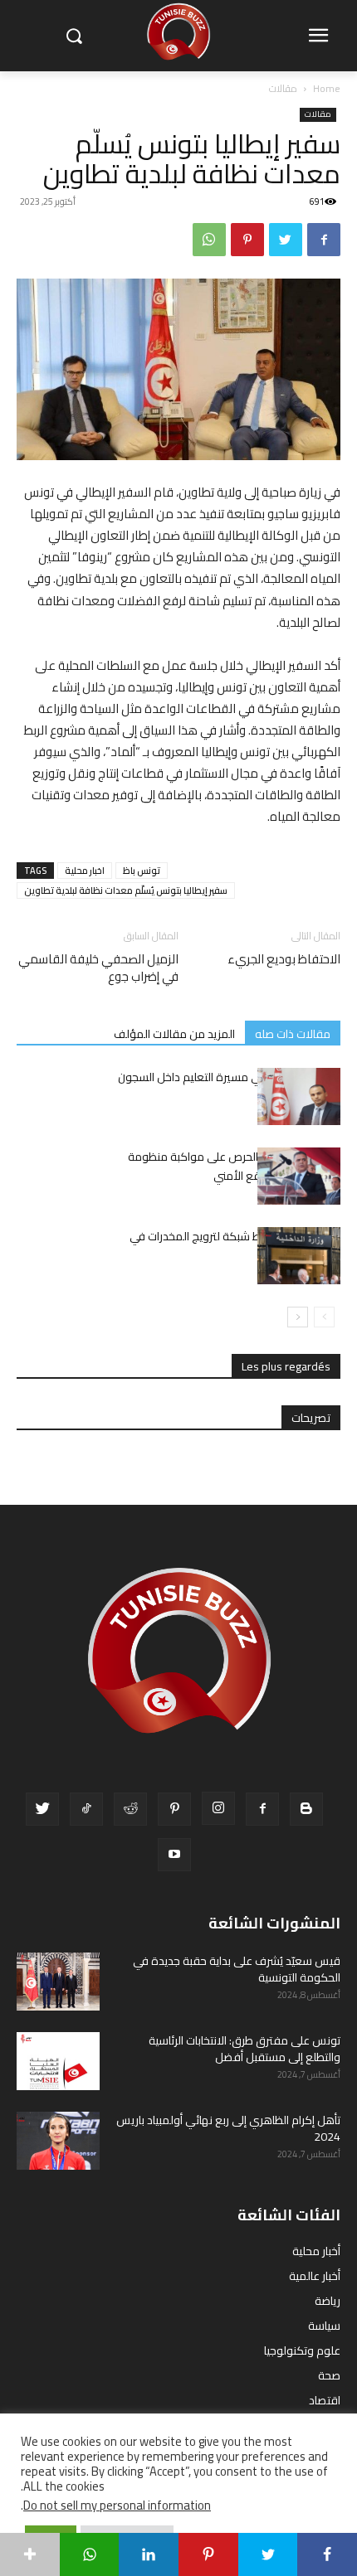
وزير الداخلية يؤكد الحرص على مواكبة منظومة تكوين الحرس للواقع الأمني (234, 1166)
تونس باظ (142, 871)
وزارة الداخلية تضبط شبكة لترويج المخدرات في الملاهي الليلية (235, 1246)
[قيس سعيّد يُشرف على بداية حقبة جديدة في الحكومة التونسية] (58, 1982)
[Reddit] (130, 1809)
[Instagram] (218, 1808)
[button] (73, 36)
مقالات (283, 88)
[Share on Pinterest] (208, 2554)
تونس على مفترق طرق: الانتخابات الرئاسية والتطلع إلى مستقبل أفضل (245, 2049)
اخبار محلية (85, 871)
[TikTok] (86, 1809)
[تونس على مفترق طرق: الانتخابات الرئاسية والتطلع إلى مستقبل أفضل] (58, 2061)
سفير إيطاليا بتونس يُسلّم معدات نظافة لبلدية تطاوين (126, 890)
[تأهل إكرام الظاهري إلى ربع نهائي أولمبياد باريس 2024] (58, 2141)
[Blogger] (306, 1809)
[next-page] (298, 1317)
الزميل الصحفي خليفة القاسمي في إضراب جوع (98, 968)
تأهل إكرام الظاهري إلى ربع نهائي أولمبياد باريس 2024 (228, 2128)
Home (327, 88)
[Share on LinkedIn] (149, 2554)
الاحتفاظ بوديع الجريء (284, 959)
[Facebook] (324, 240)
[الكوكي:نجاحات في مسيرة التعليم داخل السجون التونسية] (299, 1096)
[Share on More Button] (30, 2554)
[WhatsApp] (209, 240)
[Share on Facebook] (327, 2554)
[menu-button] (318, 36)
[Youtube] (174, 1855)
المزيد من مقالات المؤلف (174, 1033)
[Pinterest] (247, 240)
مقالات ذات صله (293, 1033)
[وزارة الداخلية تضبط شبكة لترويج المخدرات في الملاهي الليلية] (299, 1256)
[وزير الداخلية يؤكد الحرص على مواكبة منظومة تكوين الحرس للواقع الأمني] (299, 1176)
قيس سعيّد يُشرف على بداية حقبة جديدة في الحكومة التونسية (237, 1969)
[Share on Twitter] (268, 2554)
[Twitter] (286, 240)
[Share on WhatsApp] (90, 2554)
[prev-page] (324, 1317)
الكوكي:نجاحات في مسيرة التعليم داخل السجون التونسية (229, 1087)
